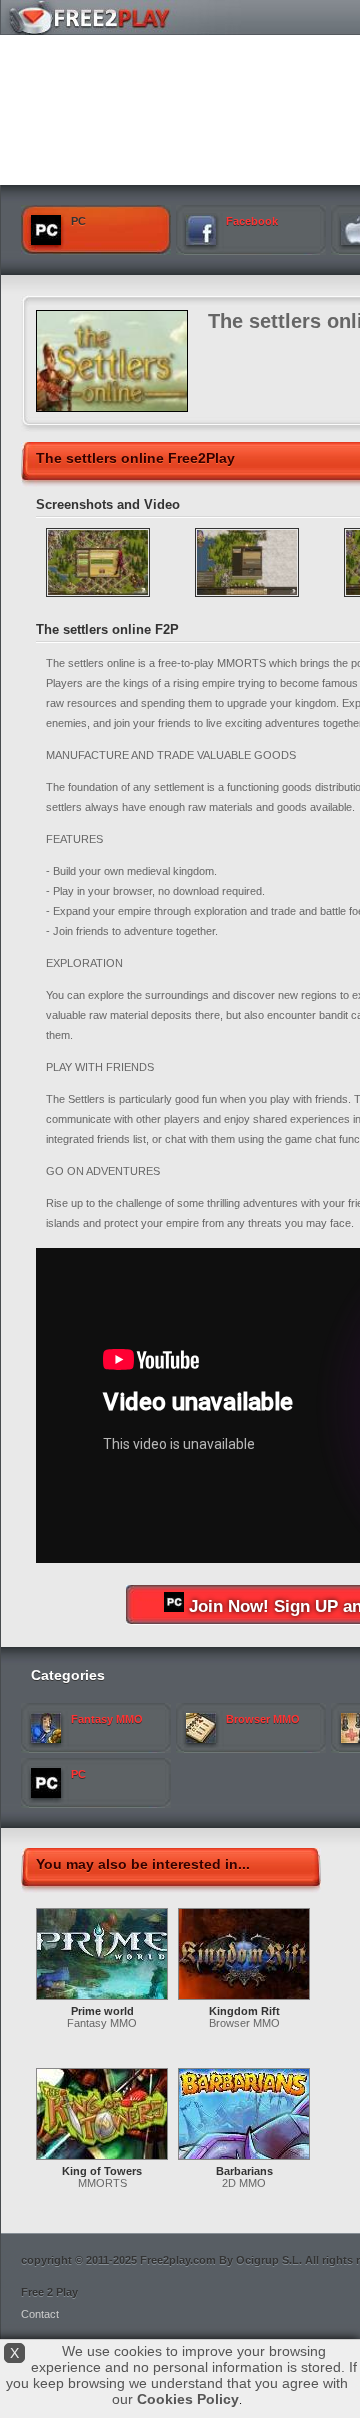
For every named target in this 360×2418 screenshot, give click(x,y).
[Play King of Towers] (102, 2161)
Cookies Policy (188, 2399)
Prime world (102, 2011)
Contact (40, 2314)
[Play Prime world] (102, 2001)
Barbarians (244, 2171)
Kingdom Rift (244, 2011)
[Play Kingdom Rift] (244, 2001)
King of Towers (102, 2171)
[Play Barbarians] (244, 2161)
